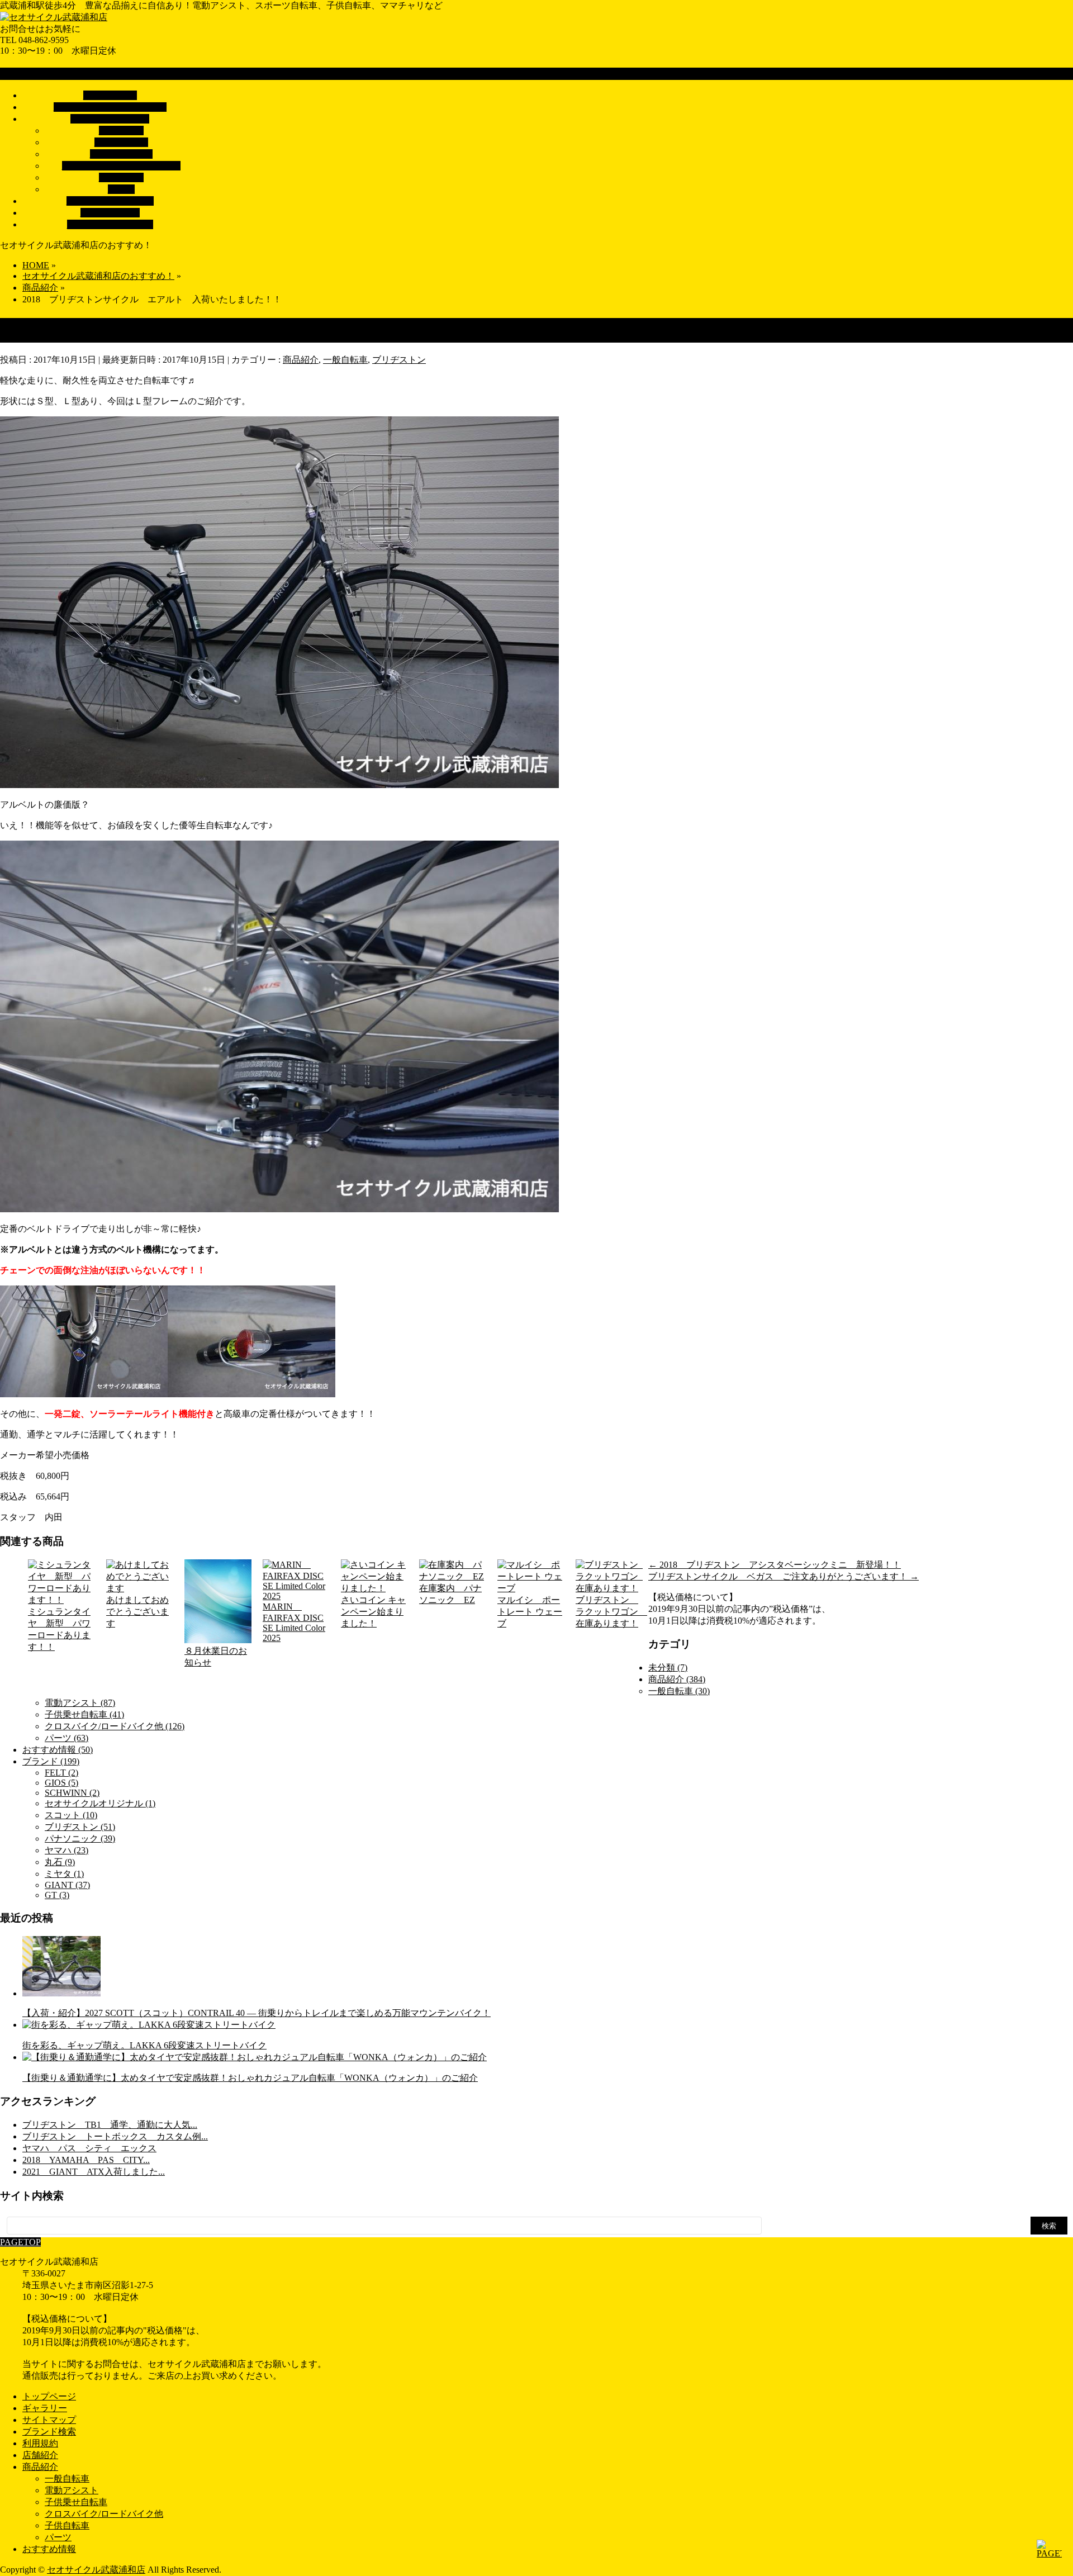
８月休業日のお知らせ (216, 1657)
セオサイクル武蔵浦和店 (96, 2570)
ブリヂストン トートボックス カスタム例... (115, 2136)
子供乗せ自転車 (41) (84, 1714)
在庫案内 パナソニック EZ (450, 1594)
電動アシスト (121, 142)
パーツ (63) (67, 1738)
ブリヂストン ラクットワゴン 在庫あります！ (609, 1612)
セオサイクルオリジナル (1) (100, 1803)
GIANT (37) (67, 1885)
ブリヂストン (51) (80, 1827)
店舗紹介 (40, 2455)
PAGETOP (20, 2242)
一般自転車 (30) (679, 1691)
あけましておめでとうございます (137, 1612)
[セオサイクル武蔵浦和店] (54, 17)
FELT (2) (61, 1773)
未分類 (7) (668, 1667)
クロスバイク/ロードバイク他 (121, 166)
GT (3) (57, 1895)
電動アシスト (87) (80, 1703)
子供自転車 (121, 177)
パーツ (121, 189)
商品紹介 (301, 360)
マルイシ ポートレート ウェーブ (530, 1612)
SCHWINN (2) (72, 1793)
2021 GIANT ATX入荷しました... (94, 2172)
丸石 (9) (60, 1862)
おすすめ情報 (49, 2549)
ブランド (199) (51, 1761)
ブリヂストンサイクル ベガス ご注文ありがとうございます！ (784, 1576)
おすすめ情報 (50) (58, 1750)
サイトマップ (49, 2420)
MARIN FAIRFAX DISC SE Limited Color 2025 (294, 1622)
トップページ (49, 2396)
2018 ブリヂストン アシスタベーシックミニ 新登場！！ (775, 1565)
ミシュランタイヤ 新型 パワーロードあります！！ (59, 1629)
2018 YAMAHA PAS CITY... (86, 2160)
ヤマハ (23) (67, 1850)
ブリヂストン (399, 360)
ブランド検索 (49, 2432)
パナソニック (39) (80, 1839)
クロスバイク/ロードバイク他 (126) (115, 1726)
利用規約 (40, 2443)
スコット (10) (71, 1815)
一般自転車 (121, 131)
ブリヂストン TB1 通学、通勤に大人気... (110, 2125)
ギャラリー (45, 2408)
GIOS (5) (61, 1783)
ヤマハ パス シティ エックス (89, 2148)
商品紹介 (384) (677, 1679)
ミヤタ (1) (64, 1874)
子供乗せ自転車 (121, 154)
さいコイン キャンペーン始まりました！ (373, 1612)
